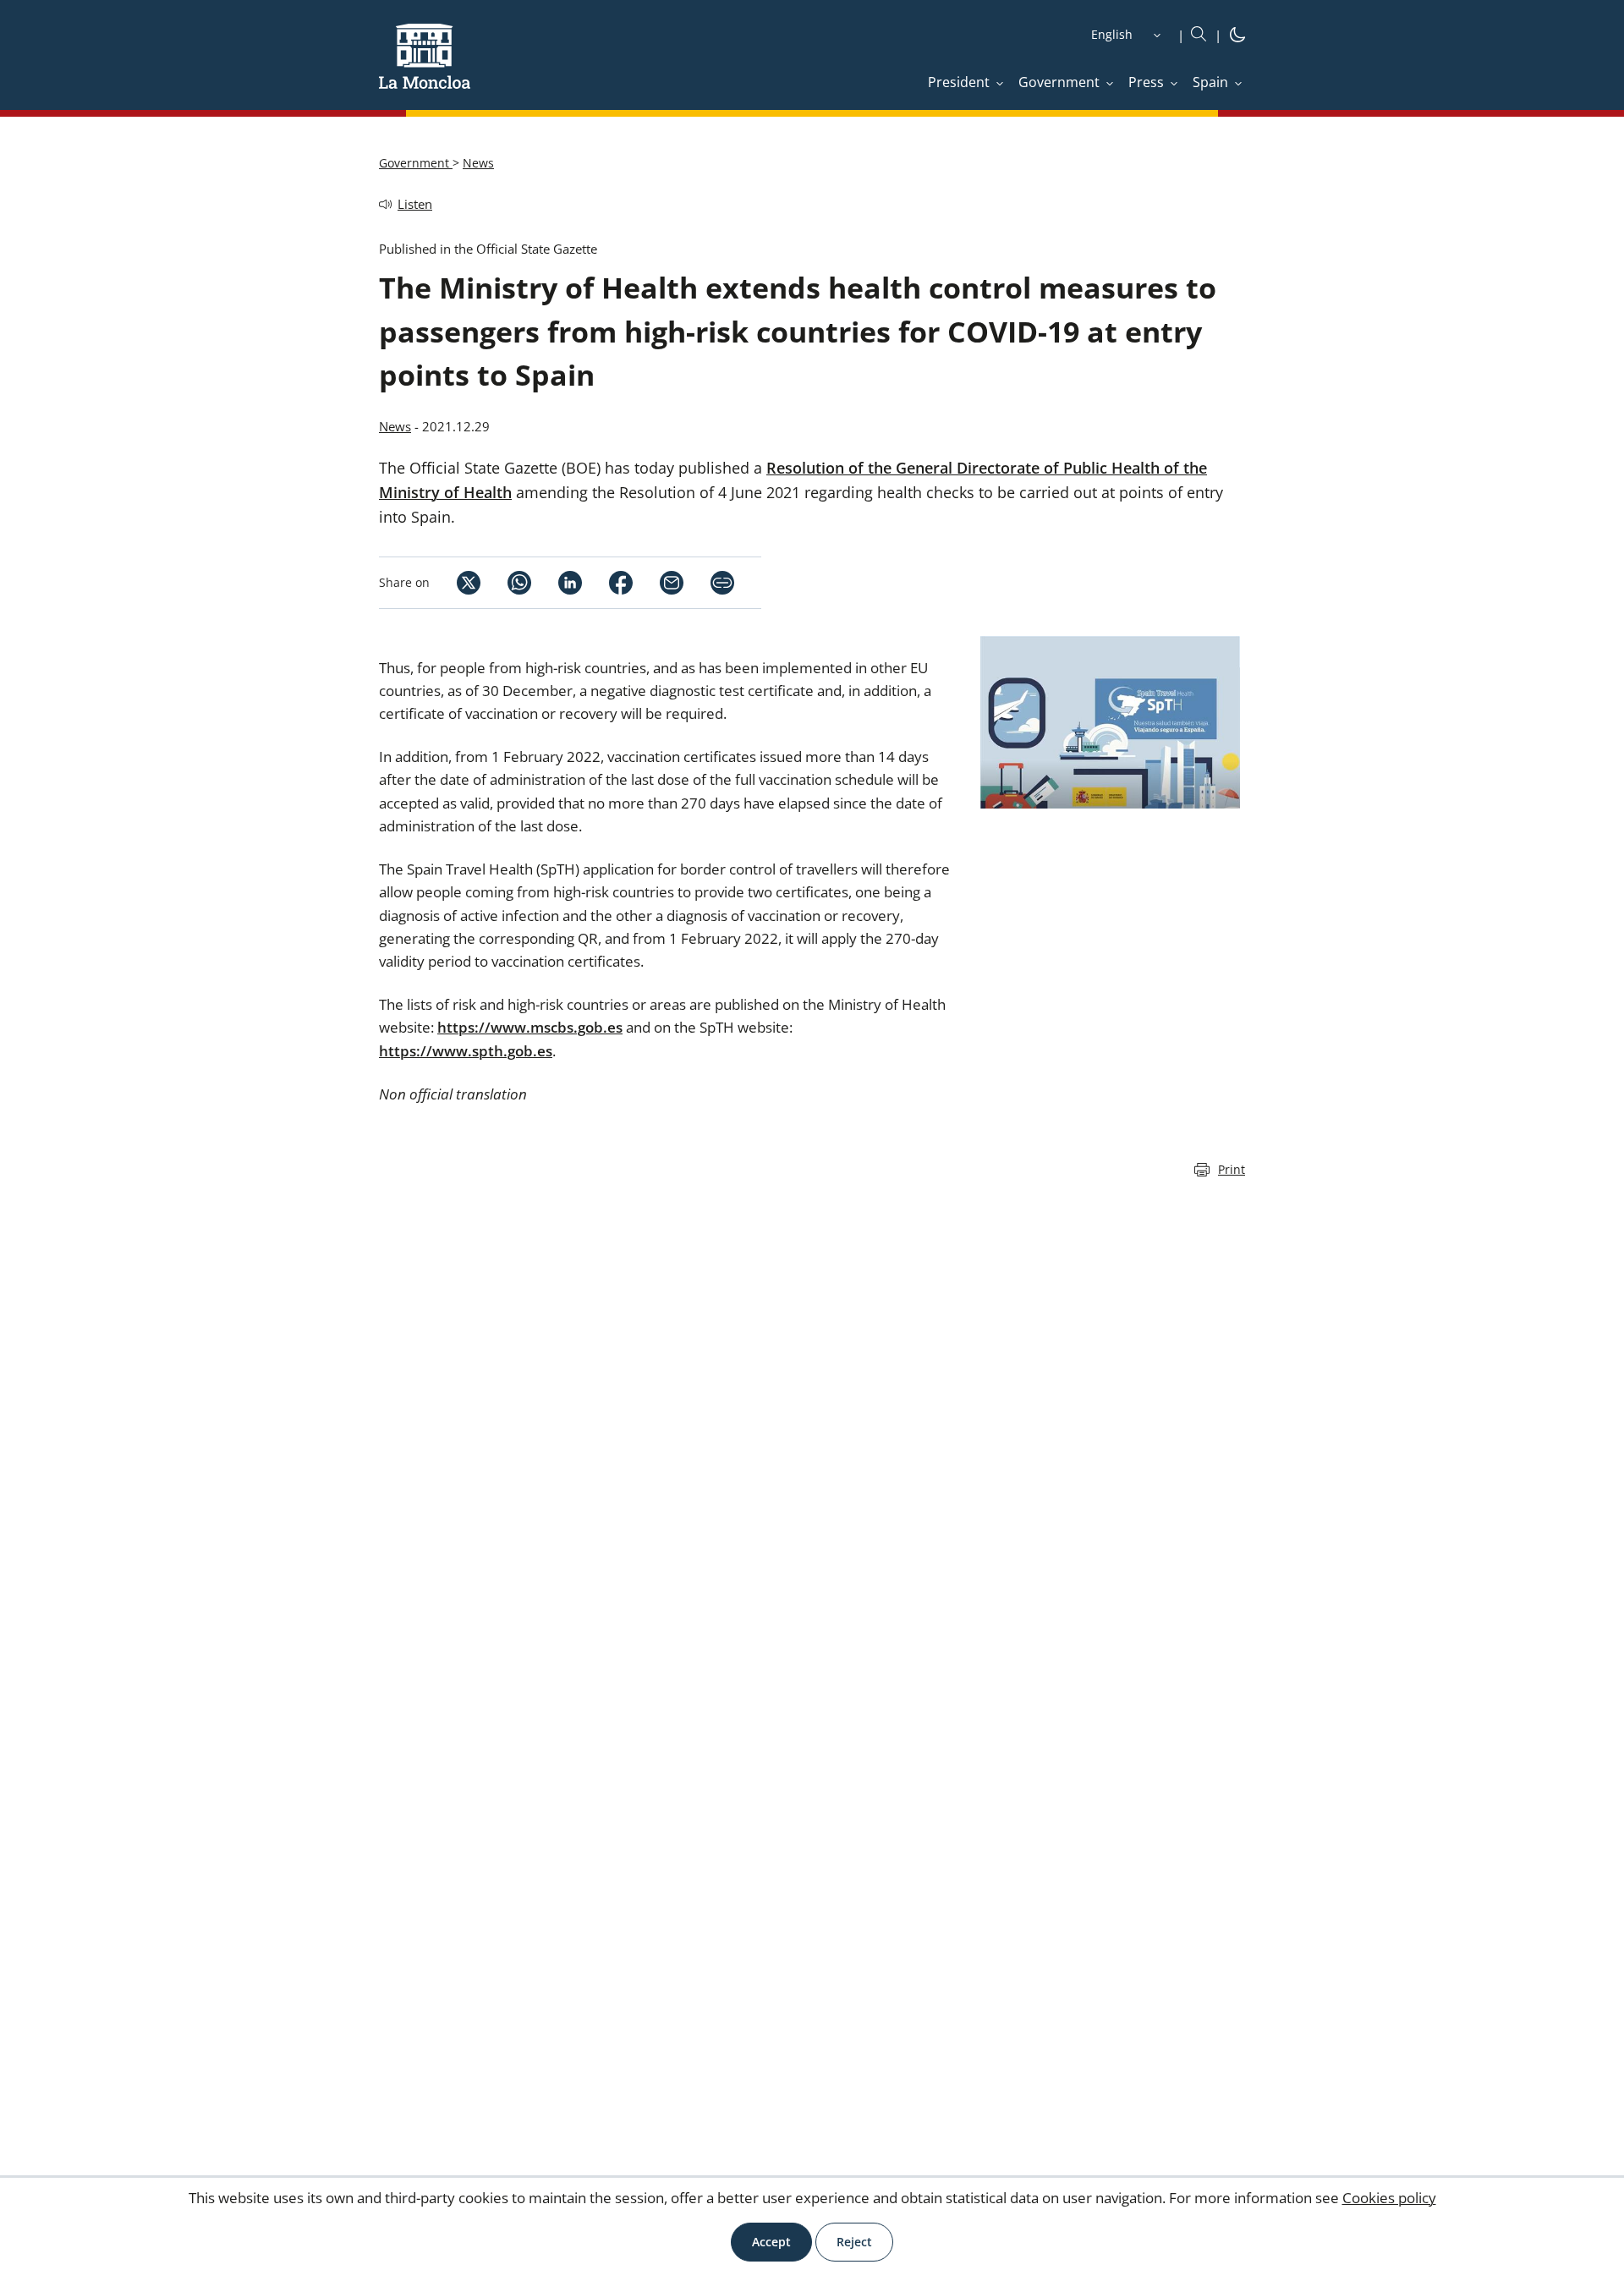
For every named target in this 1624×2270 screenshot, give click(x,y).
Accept (771, 2242)
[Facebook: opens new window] (607, 583)
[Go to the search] (1199, 35)
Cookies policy (1389, 2198)
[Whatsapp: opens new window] (506, 583)
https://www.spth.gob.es (466, 1051)
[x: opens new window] (455, 583)
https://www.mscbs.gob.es (530, 1027)
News (478, 163)
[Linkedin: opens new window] (557, 583)
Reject (854, 2242)
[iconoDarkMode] (1237, 37)
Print (1232, 1169)
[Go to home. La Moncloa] (425, 67)
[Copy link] (722, 583)
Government (416, 163)
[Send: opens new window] (658, 583)
